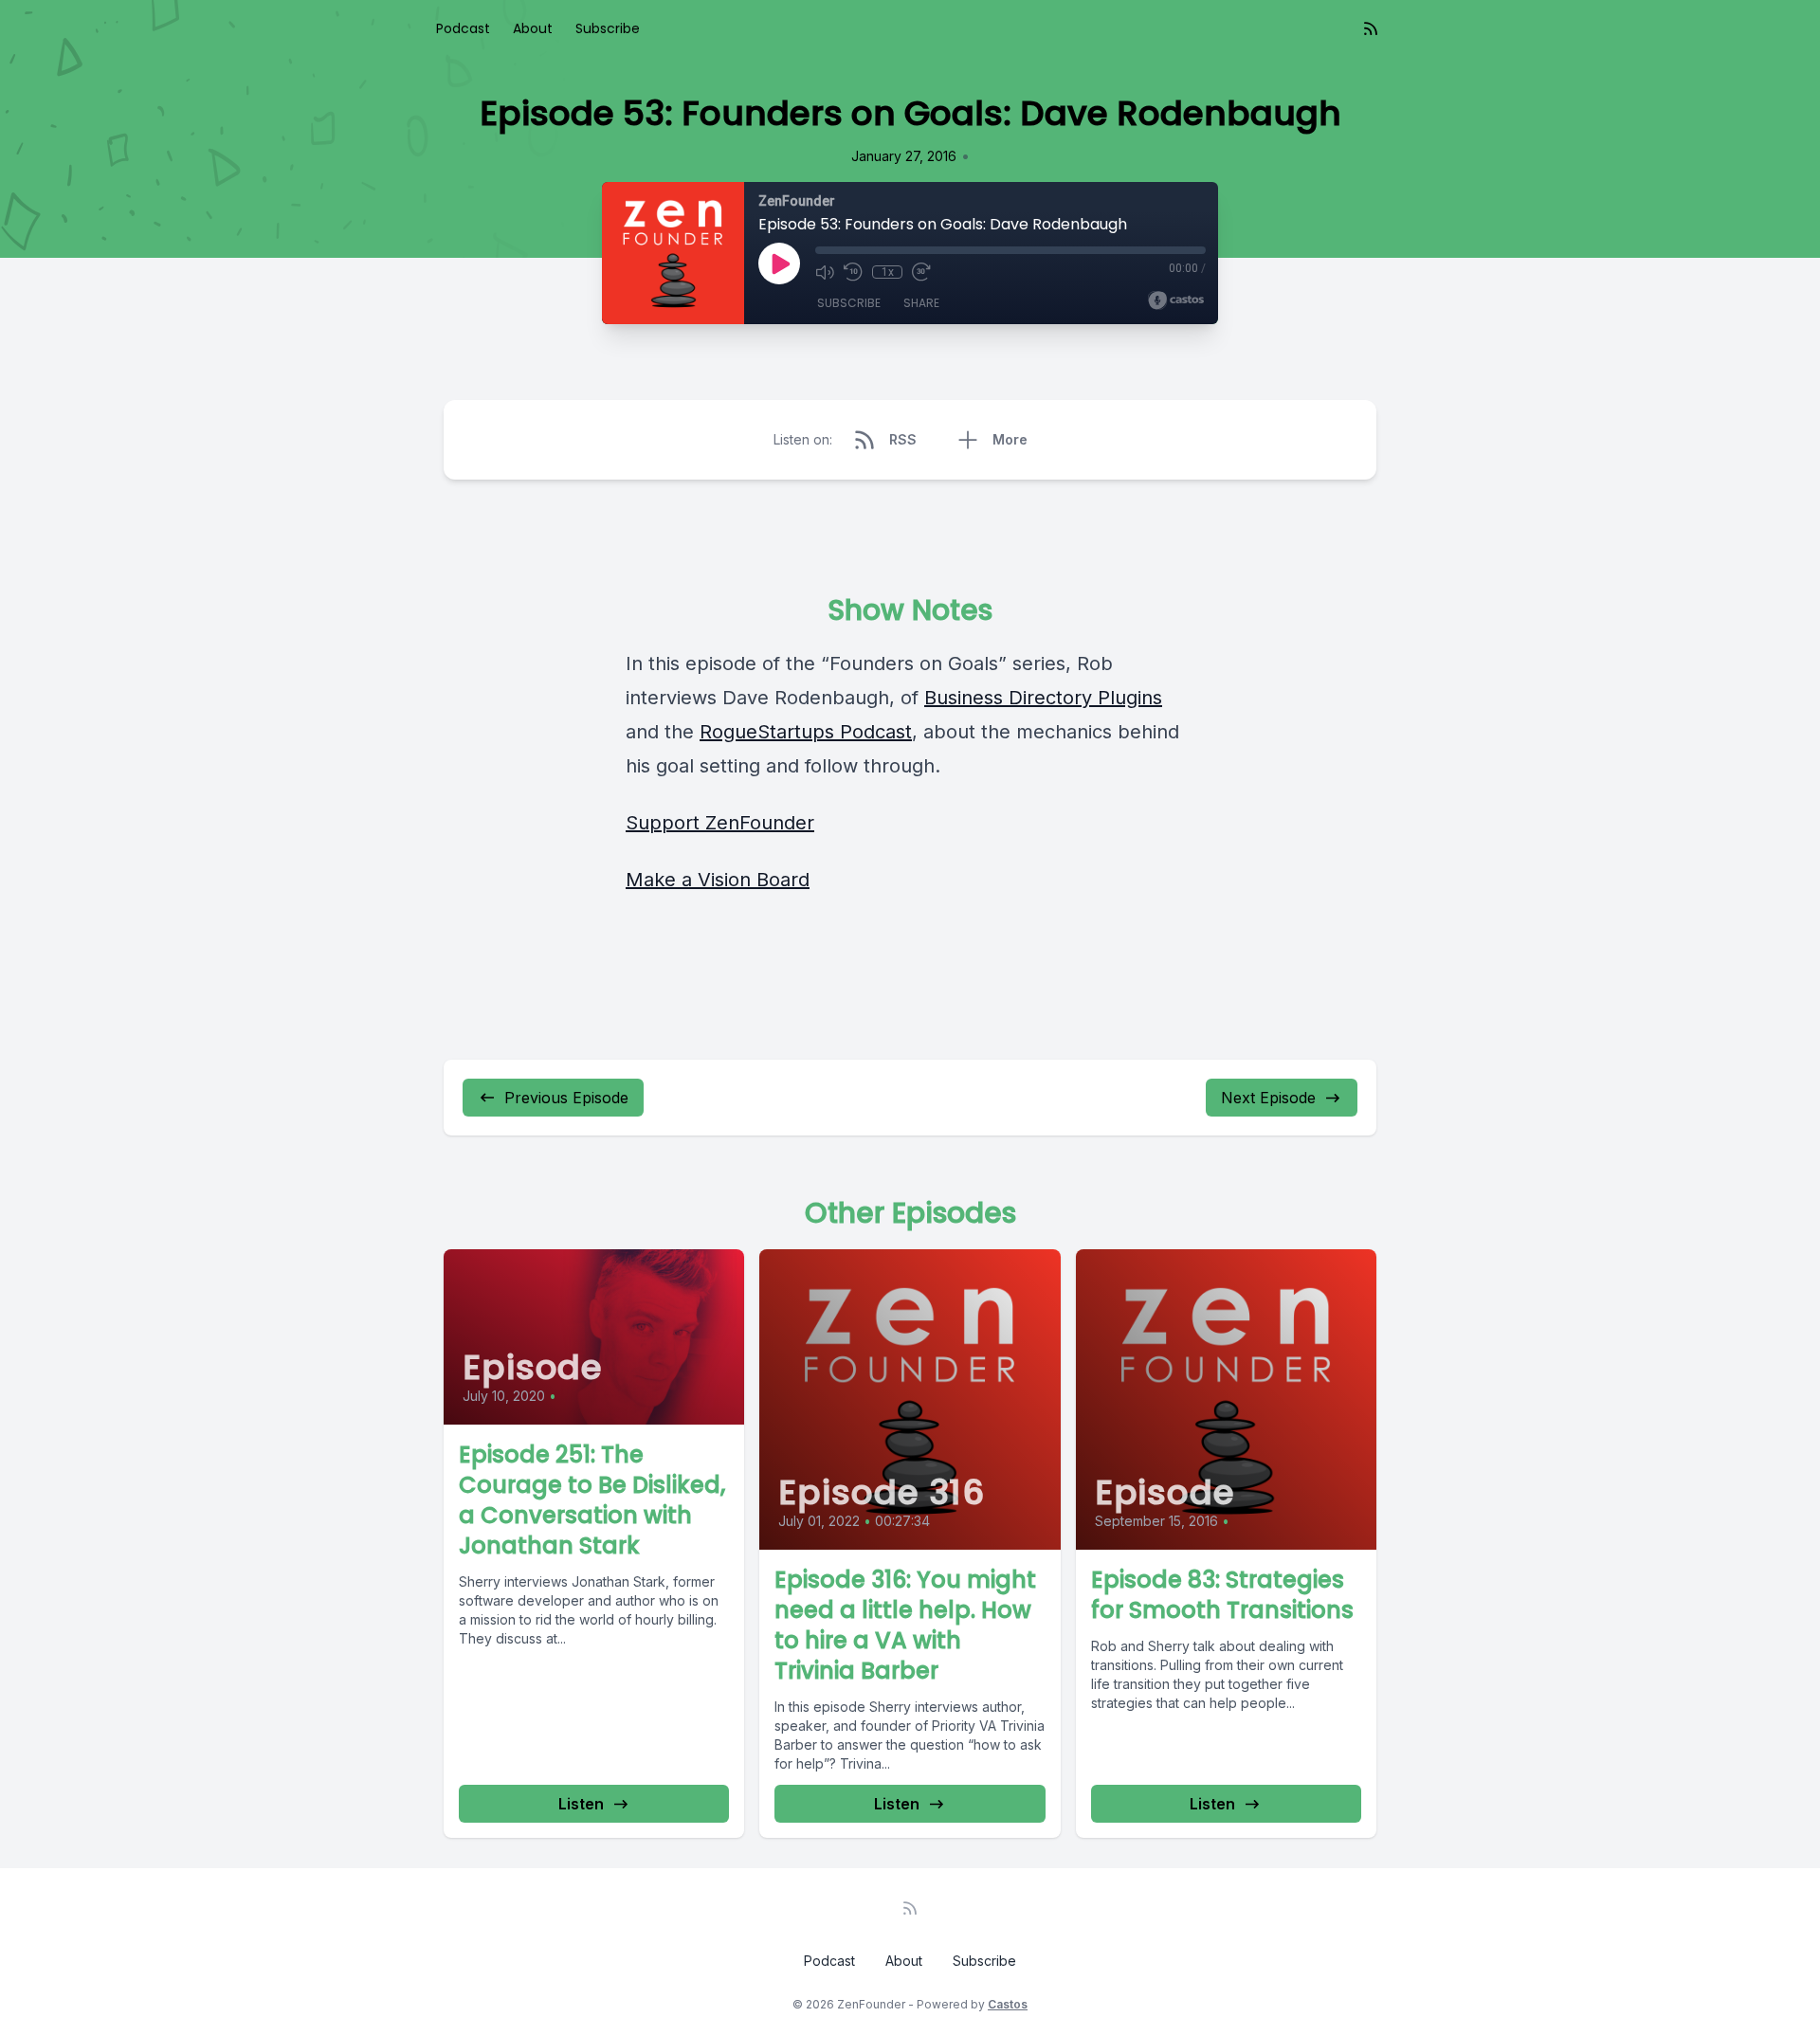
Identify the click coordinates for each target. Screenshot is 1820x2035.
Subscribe (608, 28)
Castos (1008, 2004)
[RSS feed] (1371, 28)
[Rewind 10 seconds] (853, 272)
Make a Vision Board (718, 880)
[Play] (779, 263)
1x (888, 272)
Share (921, 303)
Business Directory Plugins (1043, 698)
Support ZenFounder (720, 823)
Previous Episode (566, 1098)
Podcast (463, 28)
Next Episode (1268, 1098)
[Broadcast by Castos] (1176, 300)
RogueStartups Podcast (806, 732)
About (533, 28)
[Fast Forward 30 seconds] (921, 272)
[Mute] (825, 272)
